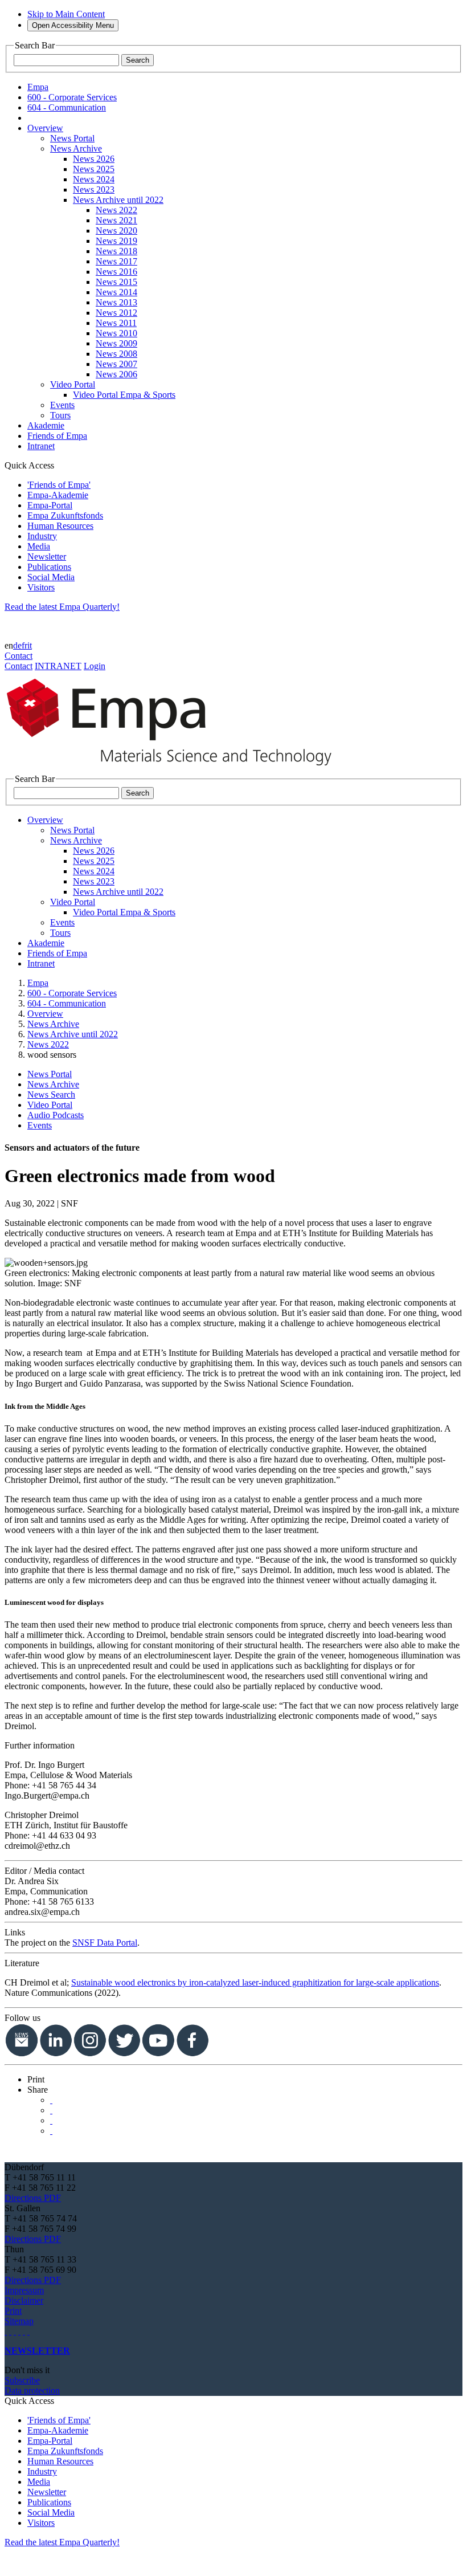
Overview (45, 1014)
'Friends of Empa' (59, 485)
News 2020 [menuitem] (116, 231)
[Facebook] (28, 2331)
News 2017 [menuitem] (116, 261)
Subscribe (22, 2380)
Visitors (41, 587)
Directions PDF (33, 2198)
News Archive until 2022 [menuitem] (118, 200)
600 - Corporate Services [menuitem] (72, 97)
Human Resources (60, 526)
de (17, 645)
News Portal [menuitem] (72, 138)
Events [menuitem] (62, 405)
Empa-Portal (50, 505)
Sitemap (19, 2321)
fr (24, 645)
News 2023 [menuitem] (94, 189)
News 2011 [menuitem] (116, 323)
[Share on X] (51, 2100)
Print (13, 2311)
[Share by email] (51, 2131)
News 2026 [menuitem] (94, 159)
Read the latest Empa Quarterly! (62, 607)
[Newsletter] (6, 2331)
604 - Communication (67, 1003)
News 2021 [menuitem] (116, 220)
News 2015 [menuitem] (116, 282)
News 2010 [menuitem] (116, 333)
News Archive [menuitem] (76, 148)
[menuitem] (45, 128)
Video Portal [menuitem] (73, 384)
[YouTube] (24, 2331)
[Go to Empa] (175, 769)
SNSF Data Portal (105, 1943)
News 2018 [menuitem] (116, 251)
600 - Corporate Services (72, 993)
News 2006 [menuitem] (116, 374)
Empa (38, 983)
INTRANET (58, 666)
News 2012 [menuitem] (116, 313)
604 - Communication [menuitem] (67, 107)
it (30, 645)
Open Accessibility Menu (73, 25)
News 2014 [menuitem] (116, 292)
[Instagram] (15, 2331)
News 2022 (48, 1044)
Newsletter (47, 557)
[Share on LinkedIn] (51, 2110)
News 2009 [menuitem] (116, 343)
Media (39, 546)
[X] (19, 2331)
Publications (49, 567)
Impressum (24, 2290)
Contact (19, 656)
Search (138, 60)
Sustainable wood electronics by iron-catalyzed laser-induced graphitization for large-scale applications (255, 1982)
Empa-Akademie (58, 495)
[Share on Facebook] (51, 2120)
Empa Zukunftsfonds (65, 515)
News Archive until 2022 (73, 1034)
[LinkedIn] (10, 2331)
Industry (42, 536)
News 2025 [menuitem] (94, 169)
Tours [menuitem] (60, 415)
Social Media (51, 577)
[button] (36, 2079)
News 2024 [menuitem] (94, 179)
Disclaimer (24, 2300)
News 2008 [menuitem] (116, 354)
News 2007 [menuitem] (116, 364)
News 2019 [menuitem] (116, 241)
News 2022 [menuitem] (116, 210)
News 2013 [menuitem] (116, 302)
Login (95, 666)
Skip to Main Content (66, 14)
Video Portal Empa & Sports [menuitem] (124, 395)
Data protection (32, 2390)
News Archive (53, 1024)
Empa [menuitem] (38, 87)
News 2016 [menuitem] (116, 272)
